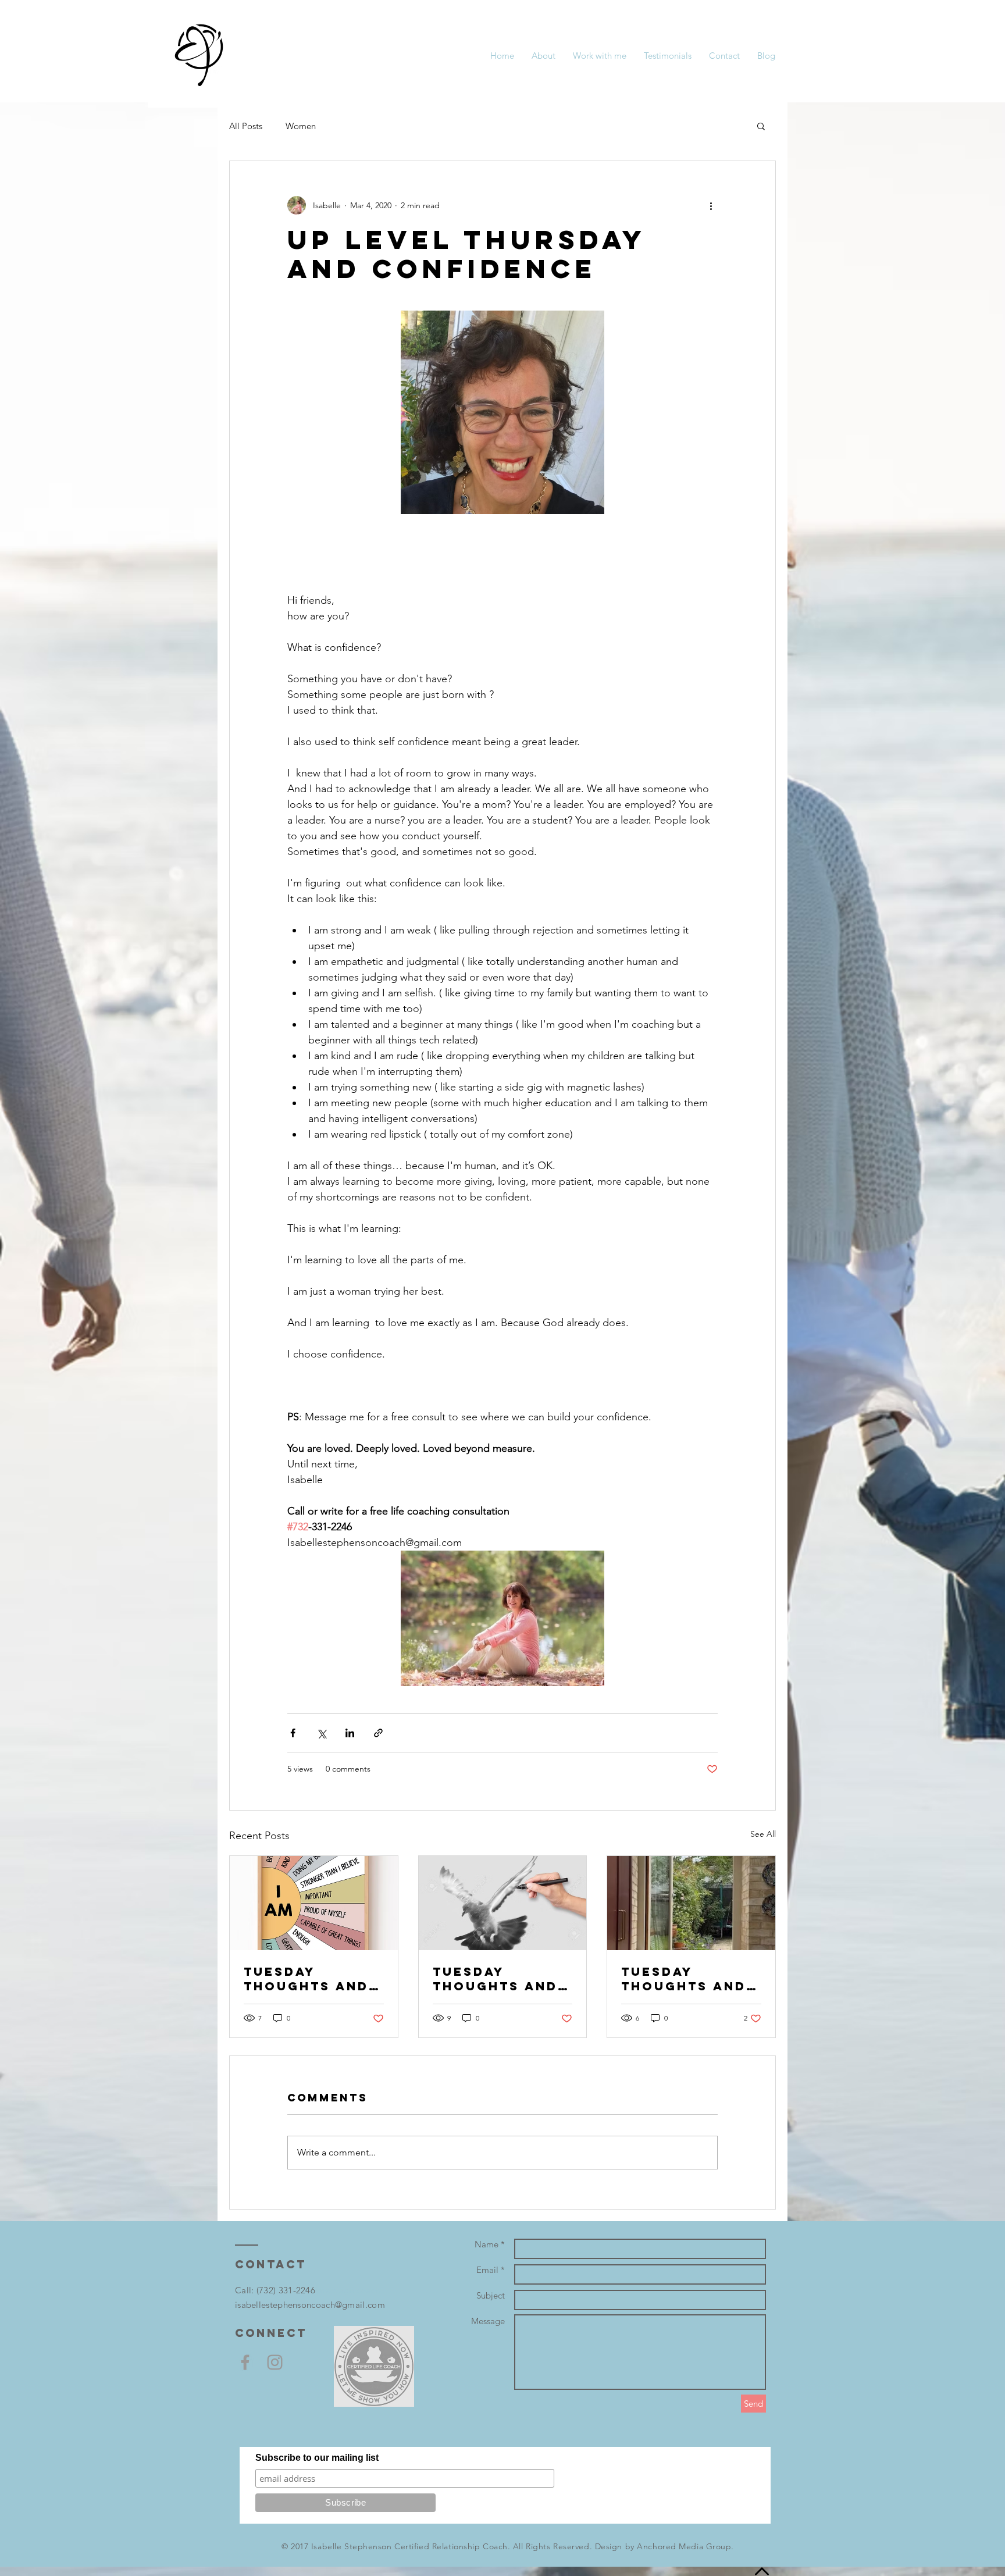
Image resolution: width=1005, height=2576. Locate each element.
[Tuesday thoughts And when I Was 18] (503, 1903)
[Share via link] (378, 1733)
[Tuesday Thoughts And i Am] (314, 1903)
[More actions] (711, 205)
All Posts (246, 126)
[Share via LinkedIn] (350, 1733)
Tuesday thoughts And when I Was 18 (495, 1979)
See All (763, 1834)
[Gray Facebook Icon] (245, 2362)
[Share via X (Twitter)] (321, 1733)
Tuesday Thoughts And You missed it (684, 1979)
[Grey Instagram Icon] (275, 2362)
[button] (761, 126)
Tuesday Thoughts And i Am (312, 1979)
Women (301, 126)
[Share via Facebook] (293, 1733)
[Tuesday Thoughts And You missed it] (691, 1903)
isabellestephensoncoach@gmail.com (310, 2305)
